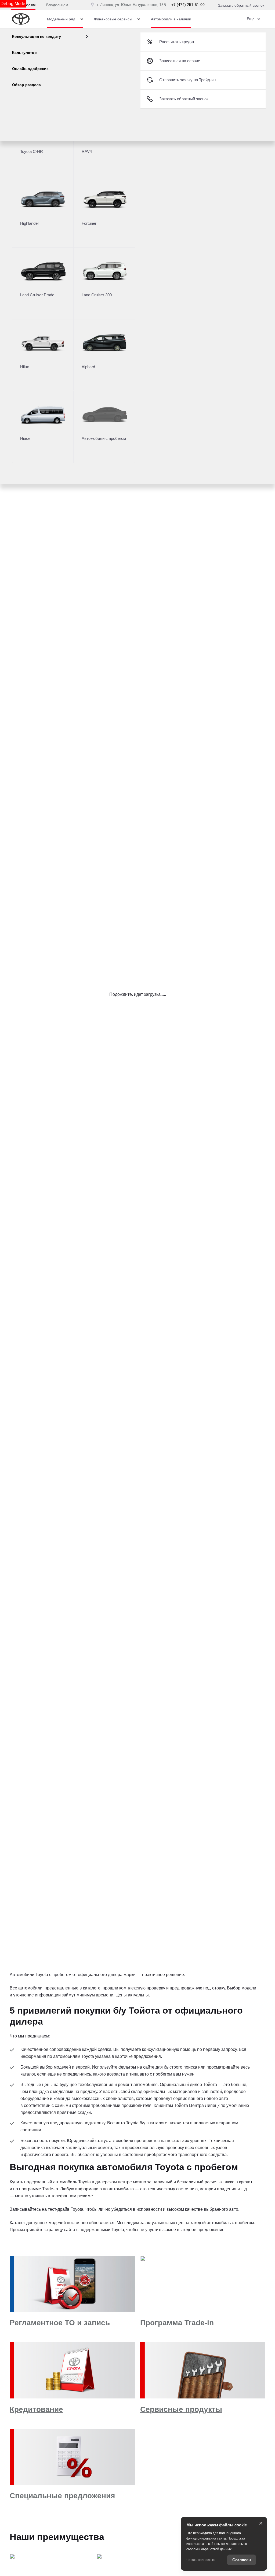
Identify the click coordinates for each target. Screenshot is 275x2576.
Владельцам (57, 5)
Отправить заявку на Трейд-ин (187, 80)
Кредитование (36, 2409)
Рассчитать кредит (177, 42)
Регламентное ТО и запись (60, 2323)
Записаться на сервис (180, 61)
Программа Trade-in (177, 2323)
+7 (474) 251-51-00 (188, 5)
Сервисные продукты (181, 2409)
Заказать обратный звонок (241, 5)
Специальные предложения (62, 2496)
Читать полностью (200, 2560)
